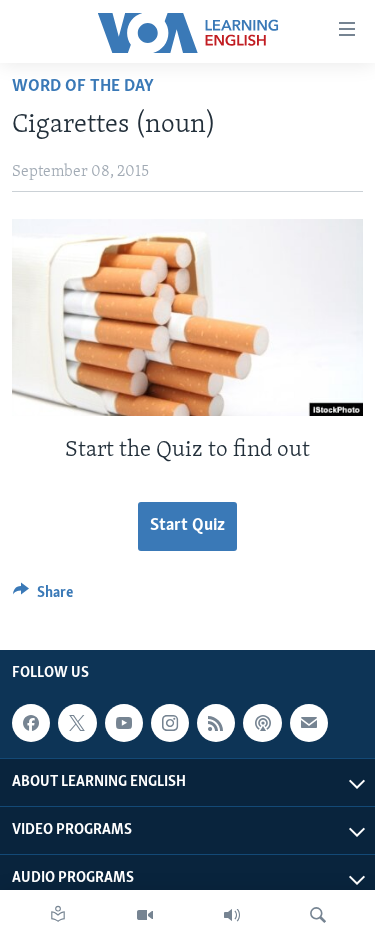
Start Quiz (187, 526)
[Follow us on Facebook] (31, 723)
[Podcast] (262, 723)
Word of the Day (83, 87)
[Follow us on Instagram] (170, 723)
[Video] (145, 915)
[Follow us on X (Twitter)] (77, 723)
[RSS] (216, 723)
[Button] (43, 597)
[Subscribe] (309, 723)
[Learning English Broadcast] (232, 915)
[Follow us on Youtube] (124, 723)
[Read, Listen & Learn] (58, 915)
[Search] (318, 915)
